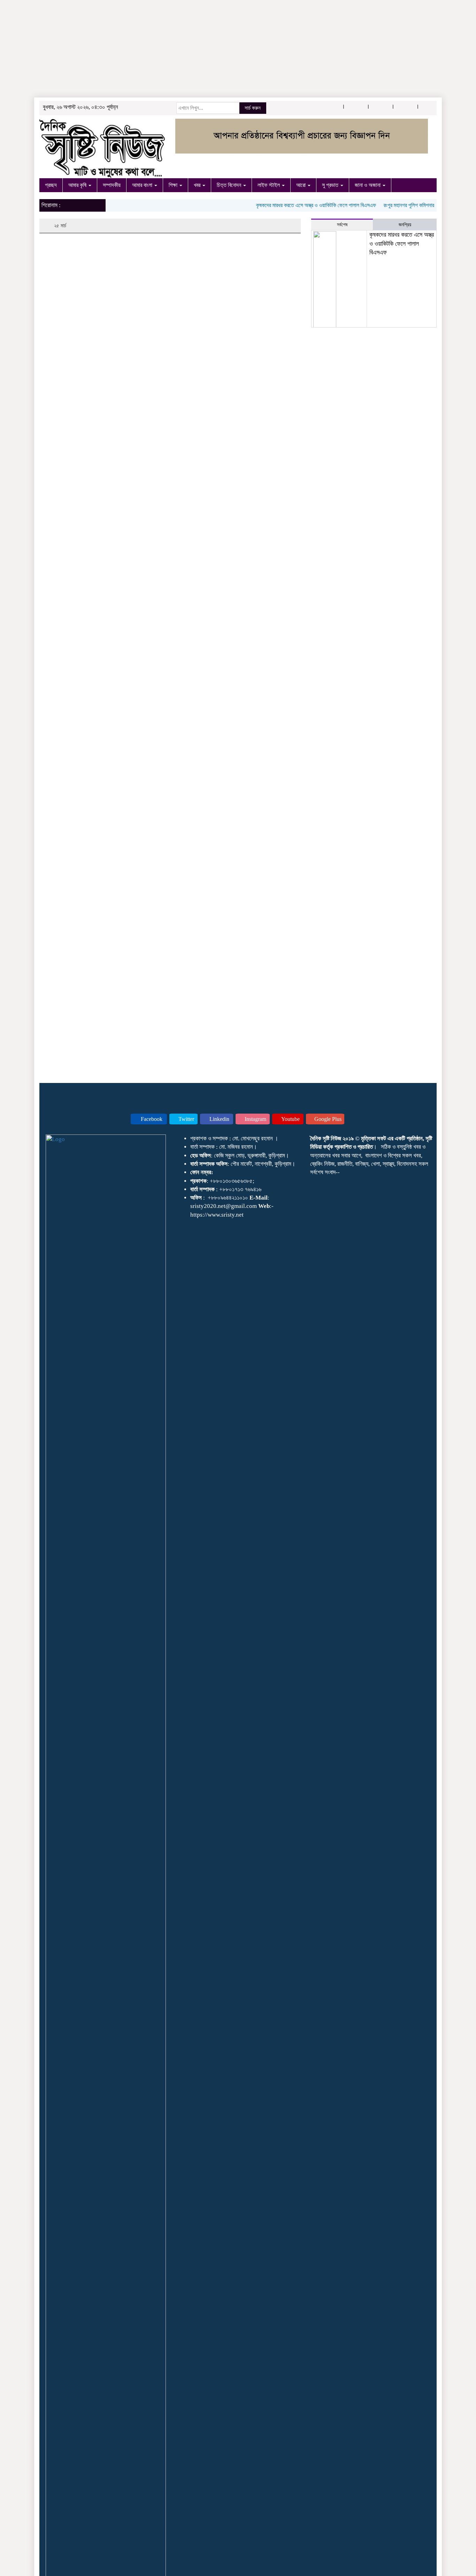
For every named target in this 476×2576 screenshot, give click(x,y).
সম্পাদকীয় (112, 185)
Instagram (255, 1119)
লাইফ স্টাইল (269, 185)
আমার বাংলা (143, 185)
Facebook (151, 1119)
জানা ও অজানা (368, 185)
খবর (198, 185)
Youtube (290, 1119)
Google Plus (327, 1119)
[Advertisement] (209, 49)
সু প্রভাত (331, 185)
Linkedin (219, 1119)
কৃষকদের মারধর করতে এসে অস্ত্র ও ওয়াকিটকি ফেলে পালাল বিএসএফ (298, 205)
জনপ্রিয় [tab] (405, 225)
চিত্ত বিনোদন (230, 185)
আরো (302, 185)
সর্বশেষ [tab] (342, 225)
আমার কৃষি (78, 185)
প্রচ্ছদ (51, 185)
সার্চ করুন (253, 108)
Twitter (186, 1119)
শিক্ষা (174, 185)
